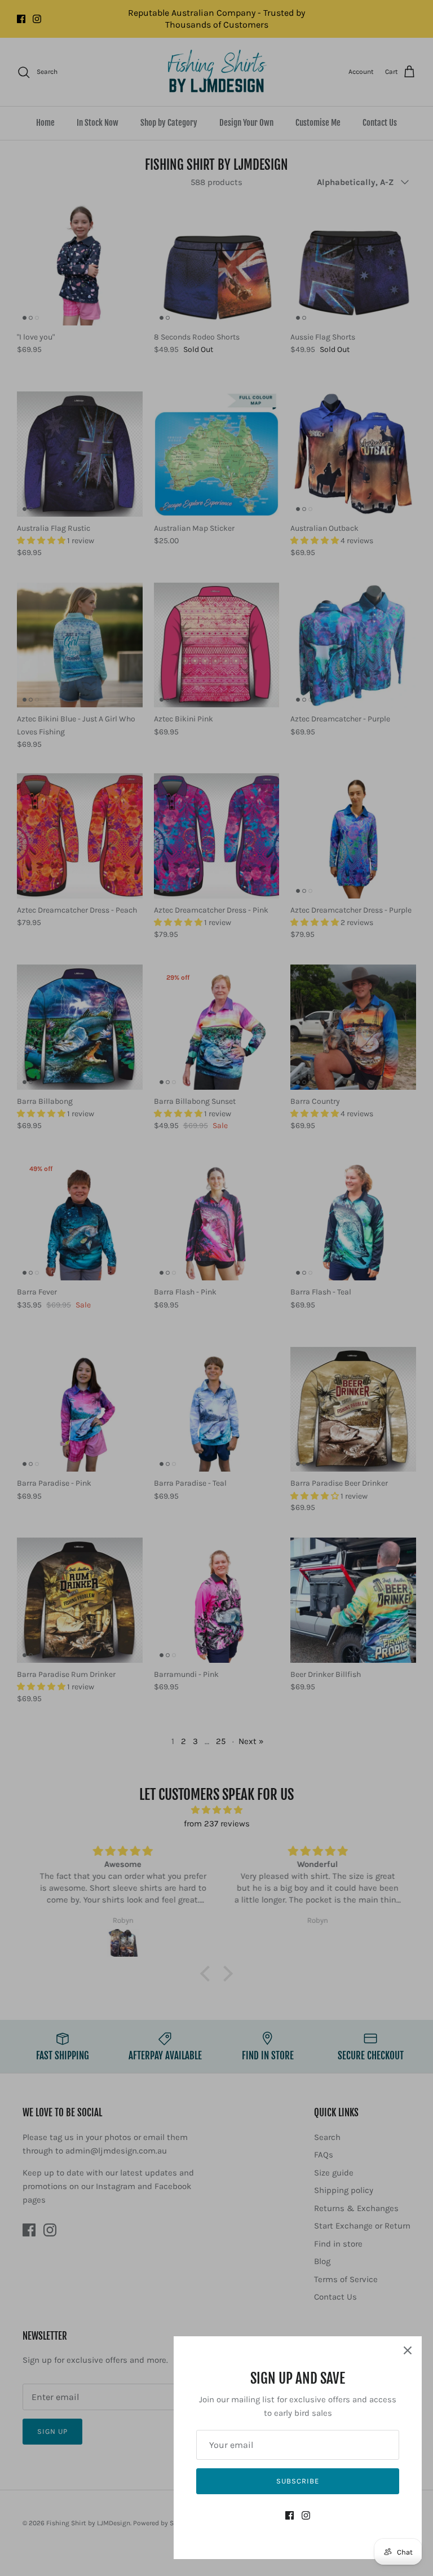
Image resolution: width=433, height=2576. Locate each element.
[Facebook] (290, 2515)
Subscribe (298, 2481)
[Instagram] (306, 2515)
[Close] (408, 2350)
